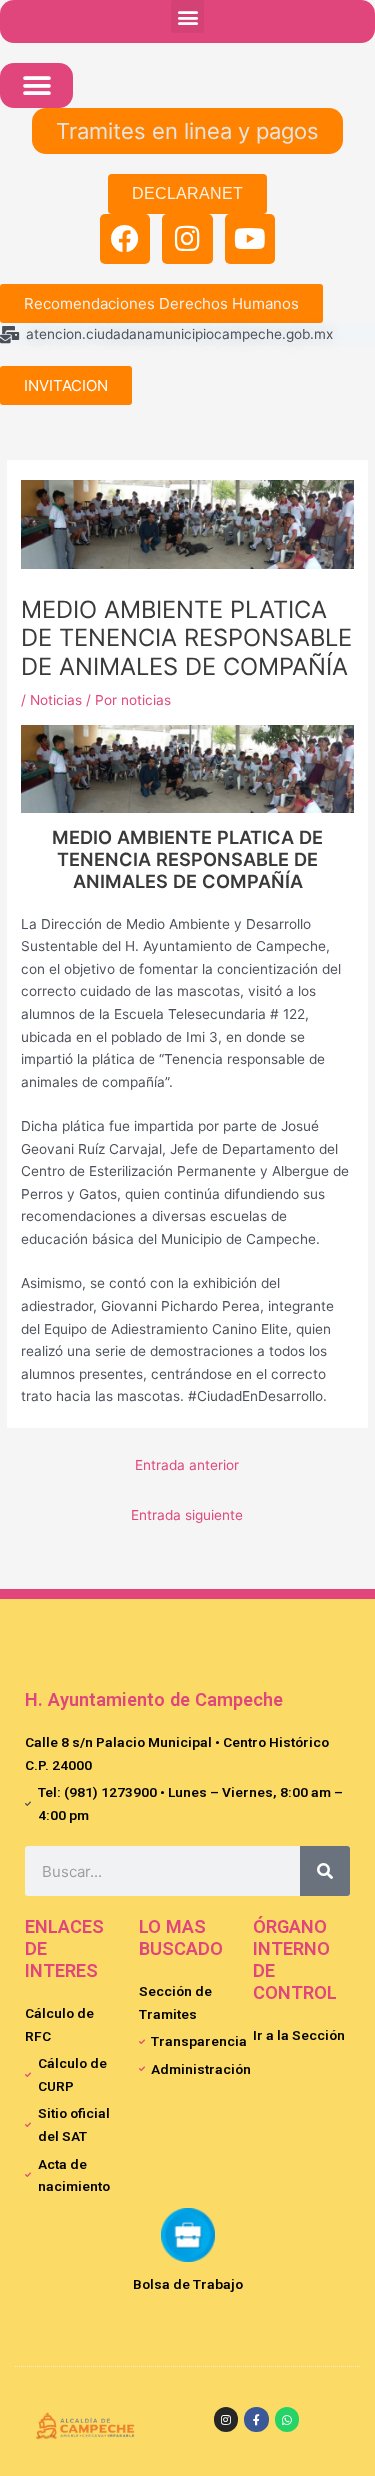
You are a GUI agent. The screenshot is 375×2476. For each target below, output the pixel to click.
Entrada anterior (187, 1465)
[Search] (325, 1871)
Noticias (56, 700)
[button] (187, 16)
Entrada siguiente (187, 1515)
